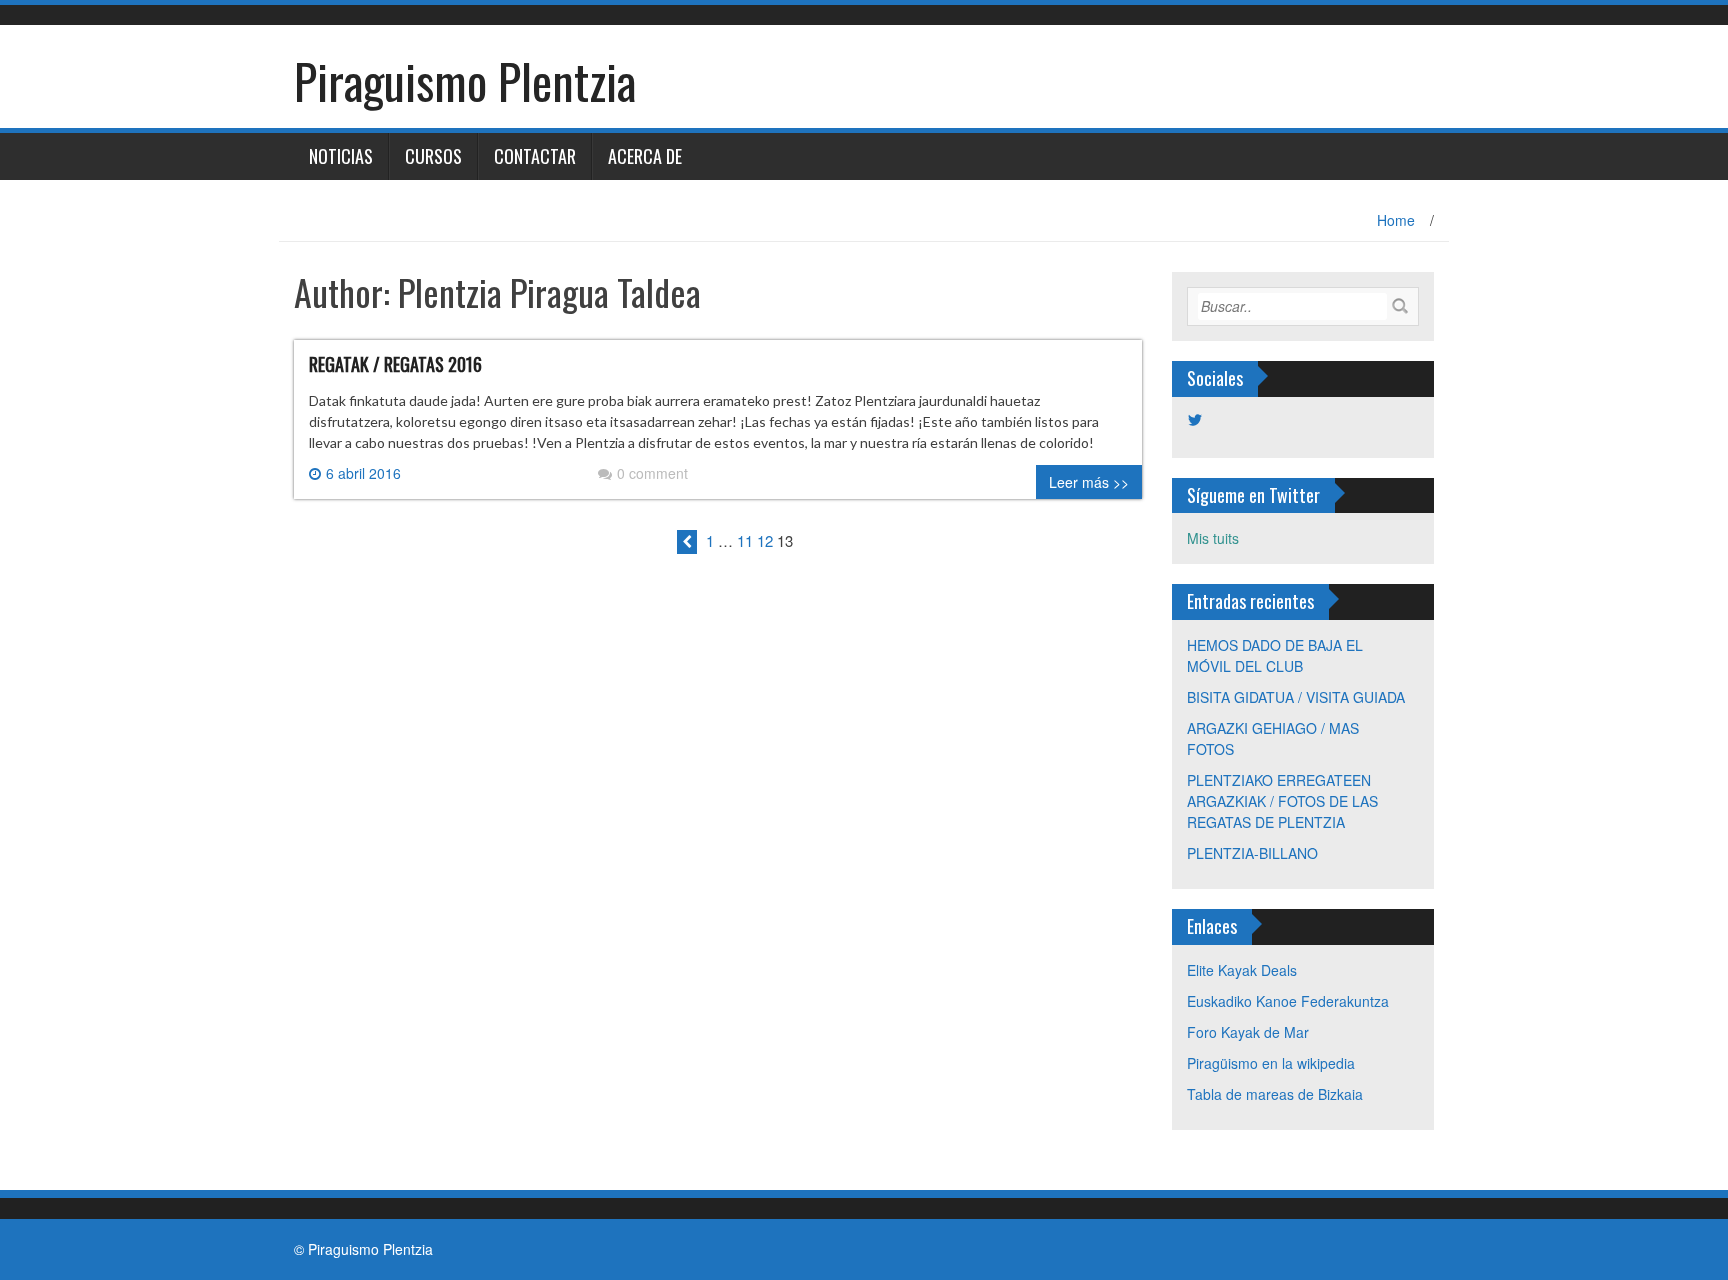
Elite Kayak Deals (1242, 970)
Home (1396, 220)
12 (765, 540)
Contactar (535, 156)
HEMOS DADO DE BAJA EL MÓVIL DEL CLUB (1275, 655)
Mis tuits (1213, 538)
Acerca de (645, 156)
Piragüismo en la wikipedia (1271, 1063)
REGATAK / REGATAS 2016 (395, 364)
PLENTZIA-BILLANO (1252, 853)
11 (745, 540)
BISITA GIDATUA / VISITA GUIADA (1296, 697)
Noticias (341, 156)
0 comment (652, 473)
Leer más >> (1089, 482)
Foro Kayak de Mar (1248, 1032)
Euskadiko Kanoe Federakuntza (1288, 1001)
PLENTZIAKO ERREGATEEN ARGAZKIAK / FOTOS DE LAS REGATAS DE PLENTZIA (1282, 801)
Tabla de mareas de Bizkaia (1275, 1094)
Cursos (433, 156)
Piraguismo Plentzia (465, 80)
